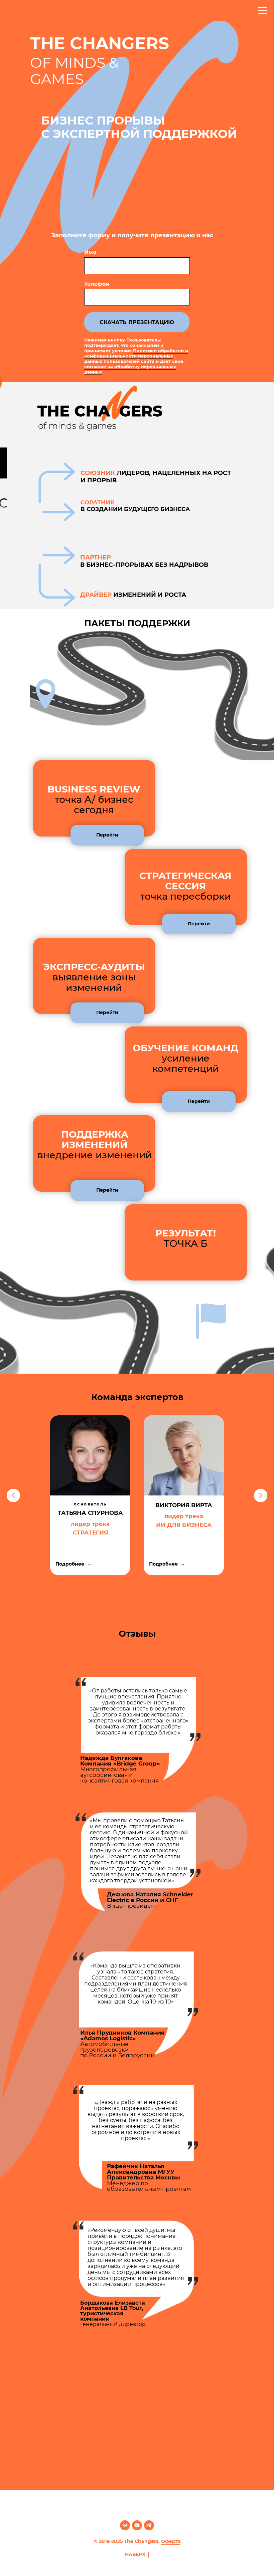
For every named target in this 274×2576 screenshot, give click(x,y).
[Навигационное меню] (263, 11)
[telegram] (149, 2525)
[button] (107, 835)
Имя (90, 253)
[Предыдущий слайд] (13, 1495)
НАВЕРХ (135, 2554)
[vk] (125, 2525)
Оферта (171, 2541)
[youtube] (137, 2525)
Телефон (97, 284)
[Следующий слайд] (261, 1495)
